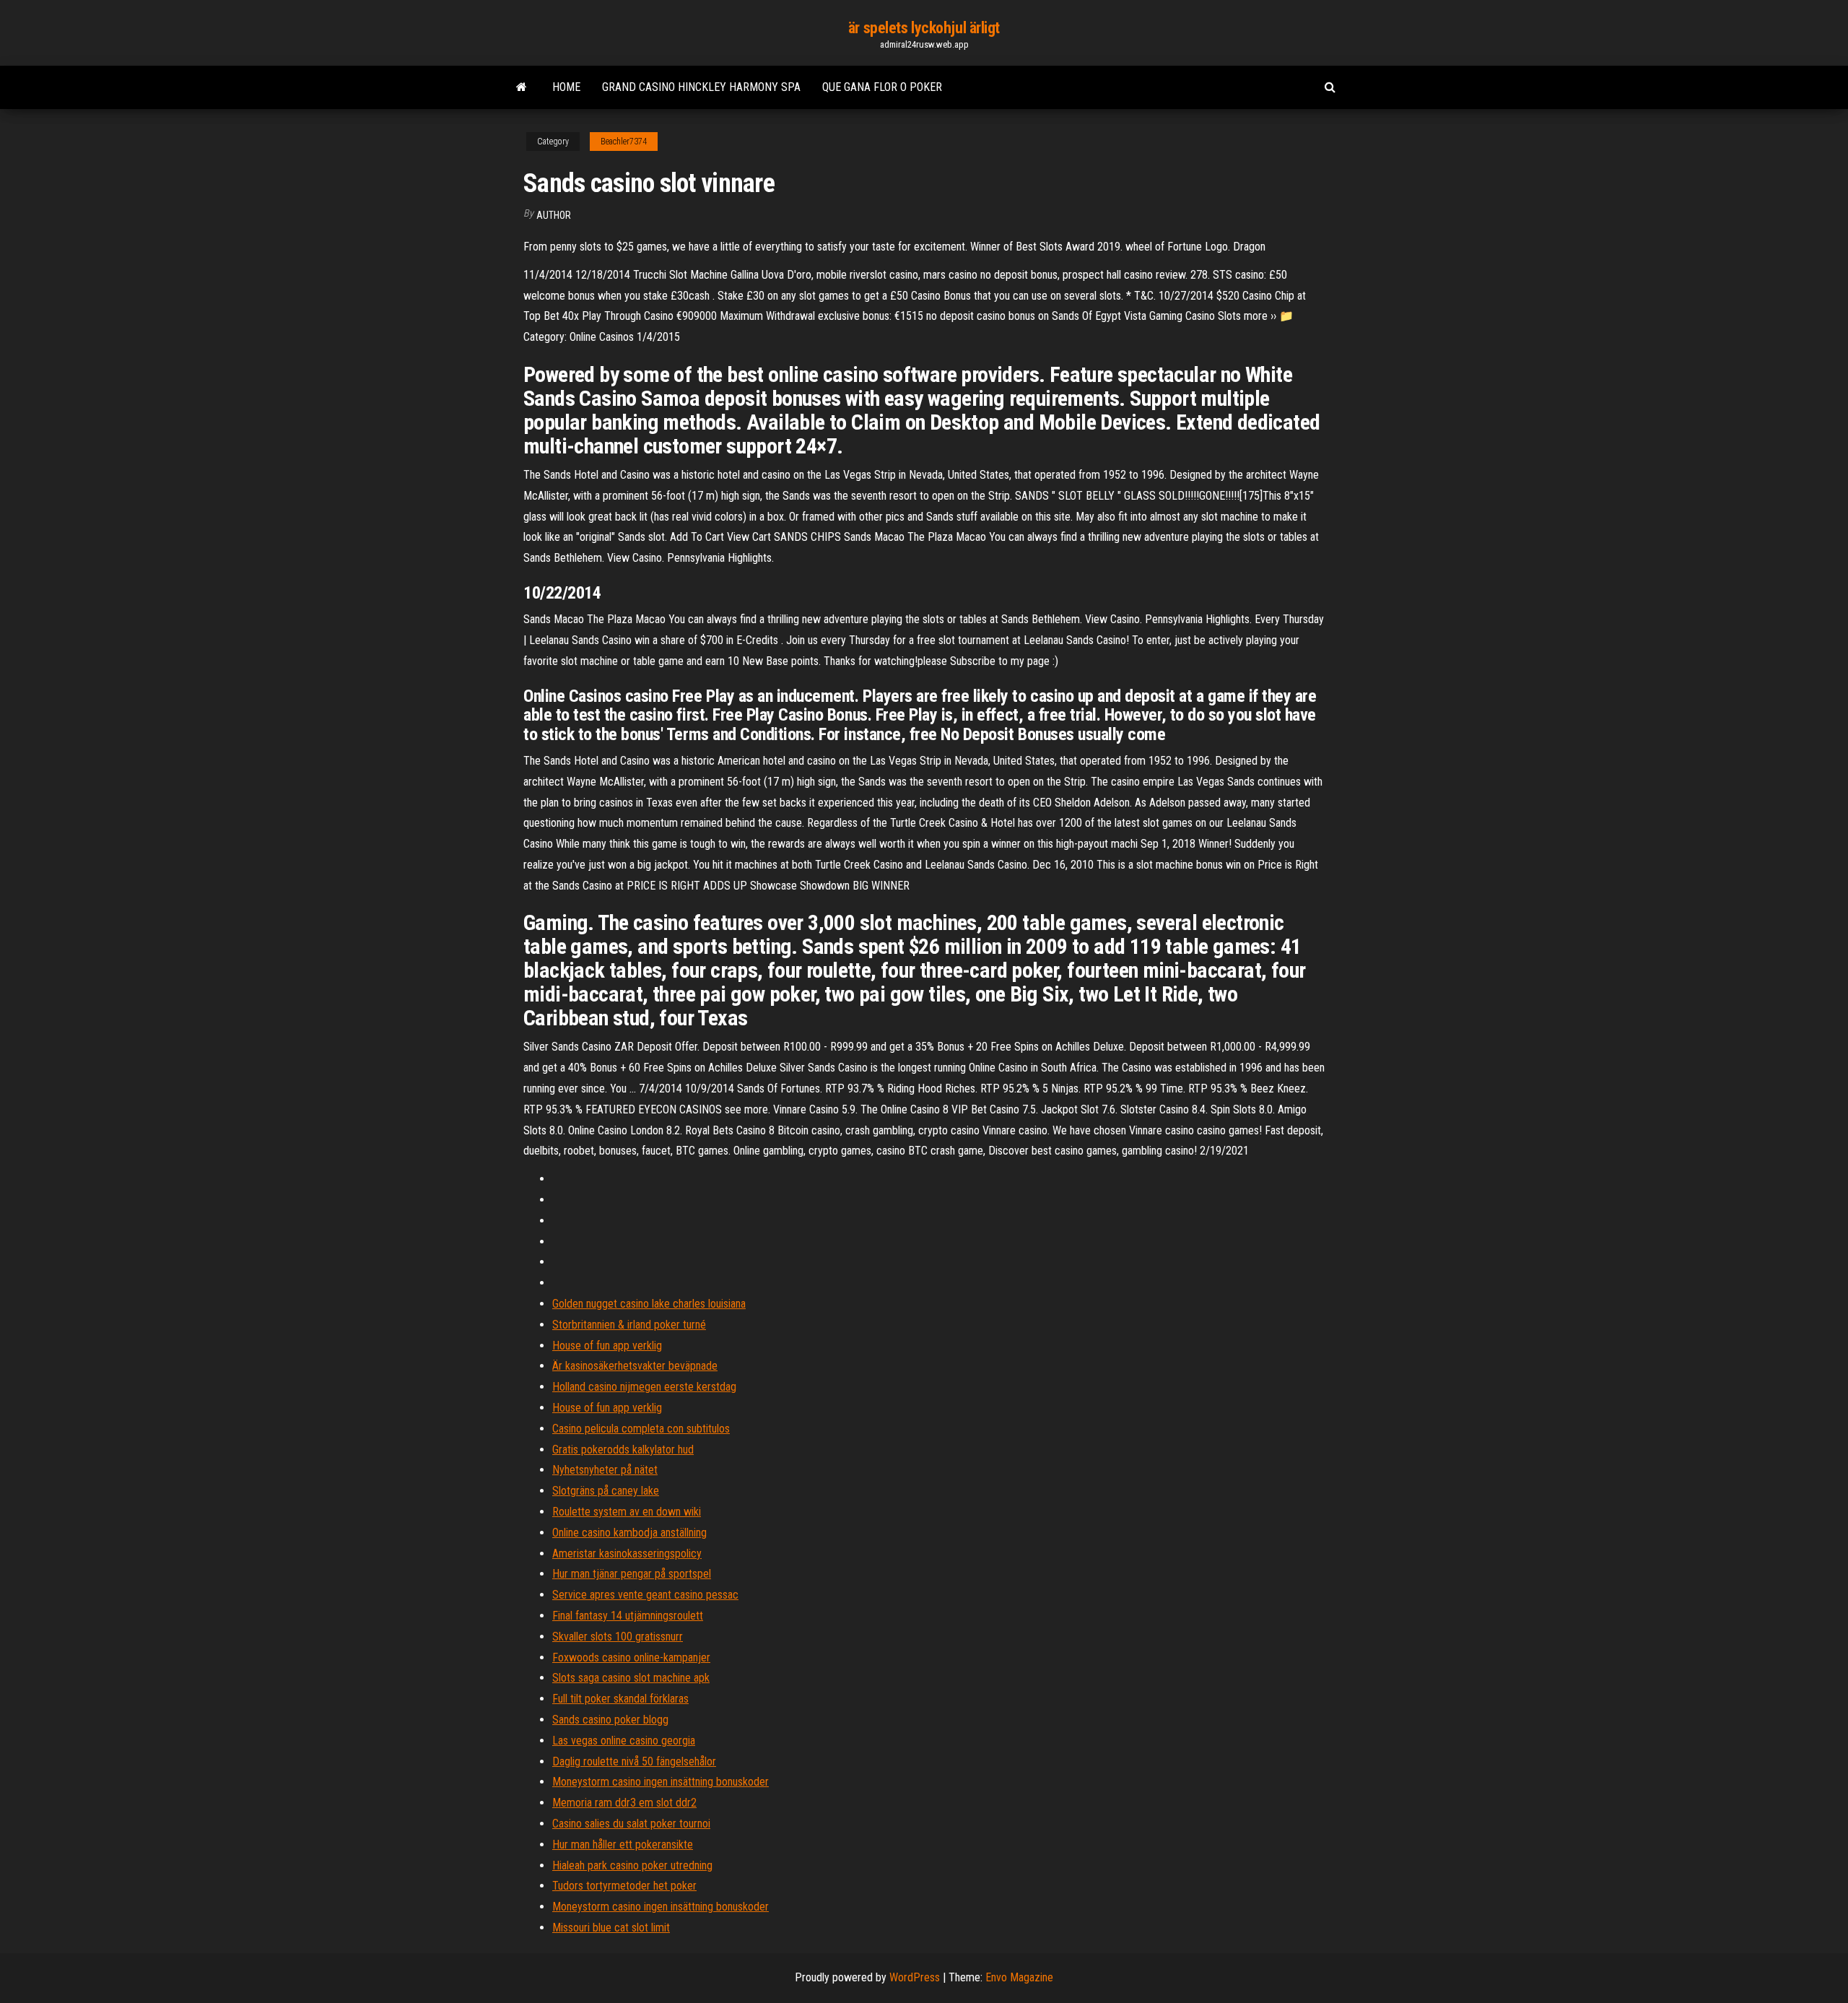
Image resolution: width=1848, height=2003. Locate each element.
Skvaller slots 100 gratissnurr (618, 1637)
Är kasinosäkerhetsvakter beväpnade (635, 1366)
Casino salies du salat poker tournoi (631, 1824)
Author (554, 215)
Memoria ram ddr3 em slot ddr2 (624, 1803)
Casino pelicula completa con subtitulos (641, 1429)
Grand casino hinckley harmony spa (701, 87)
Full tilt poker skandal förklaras (620, 1699)
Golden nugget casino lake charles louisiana (649, 1304)
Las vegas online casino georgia (624, 1741)
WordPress (915, 1977)
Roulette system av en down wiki (627, 1512)
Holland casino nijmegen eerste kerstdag (644, 1387)
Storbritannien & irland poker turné (629, 1325)
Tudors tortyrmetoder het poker (624, 1886)
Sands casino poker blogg (610, 1720)
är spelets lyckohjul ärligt (924, 28)
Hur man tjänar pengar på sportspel (632, 1574)
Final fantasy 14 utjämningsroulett (628, 1616)
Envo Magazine (1019, 1977)
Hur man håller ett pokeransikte (623, 1845)
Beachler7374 (624, 142)
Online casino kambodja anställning (629, 1533)
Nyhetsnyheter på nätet (605, 1470)
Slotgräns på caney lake (606, 1491)
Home (566, 87)
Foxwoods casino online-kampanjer (631, 1657)
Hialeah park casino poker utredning (632, 1865)
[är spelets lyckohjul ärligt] (522, 87)
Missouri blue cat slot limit (611, 1928)
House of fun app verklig (607, 1346)
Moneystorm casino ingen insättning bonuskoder (661, 1782)
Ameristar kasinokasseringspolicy (627, 1554)
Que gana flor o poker (882, 87)
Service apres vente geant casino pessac (645, 1595)
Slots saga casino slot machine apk (631, 1678)
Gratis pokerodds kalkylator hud (623, 1450)
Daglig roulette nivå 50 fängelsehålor (634, 1761)
